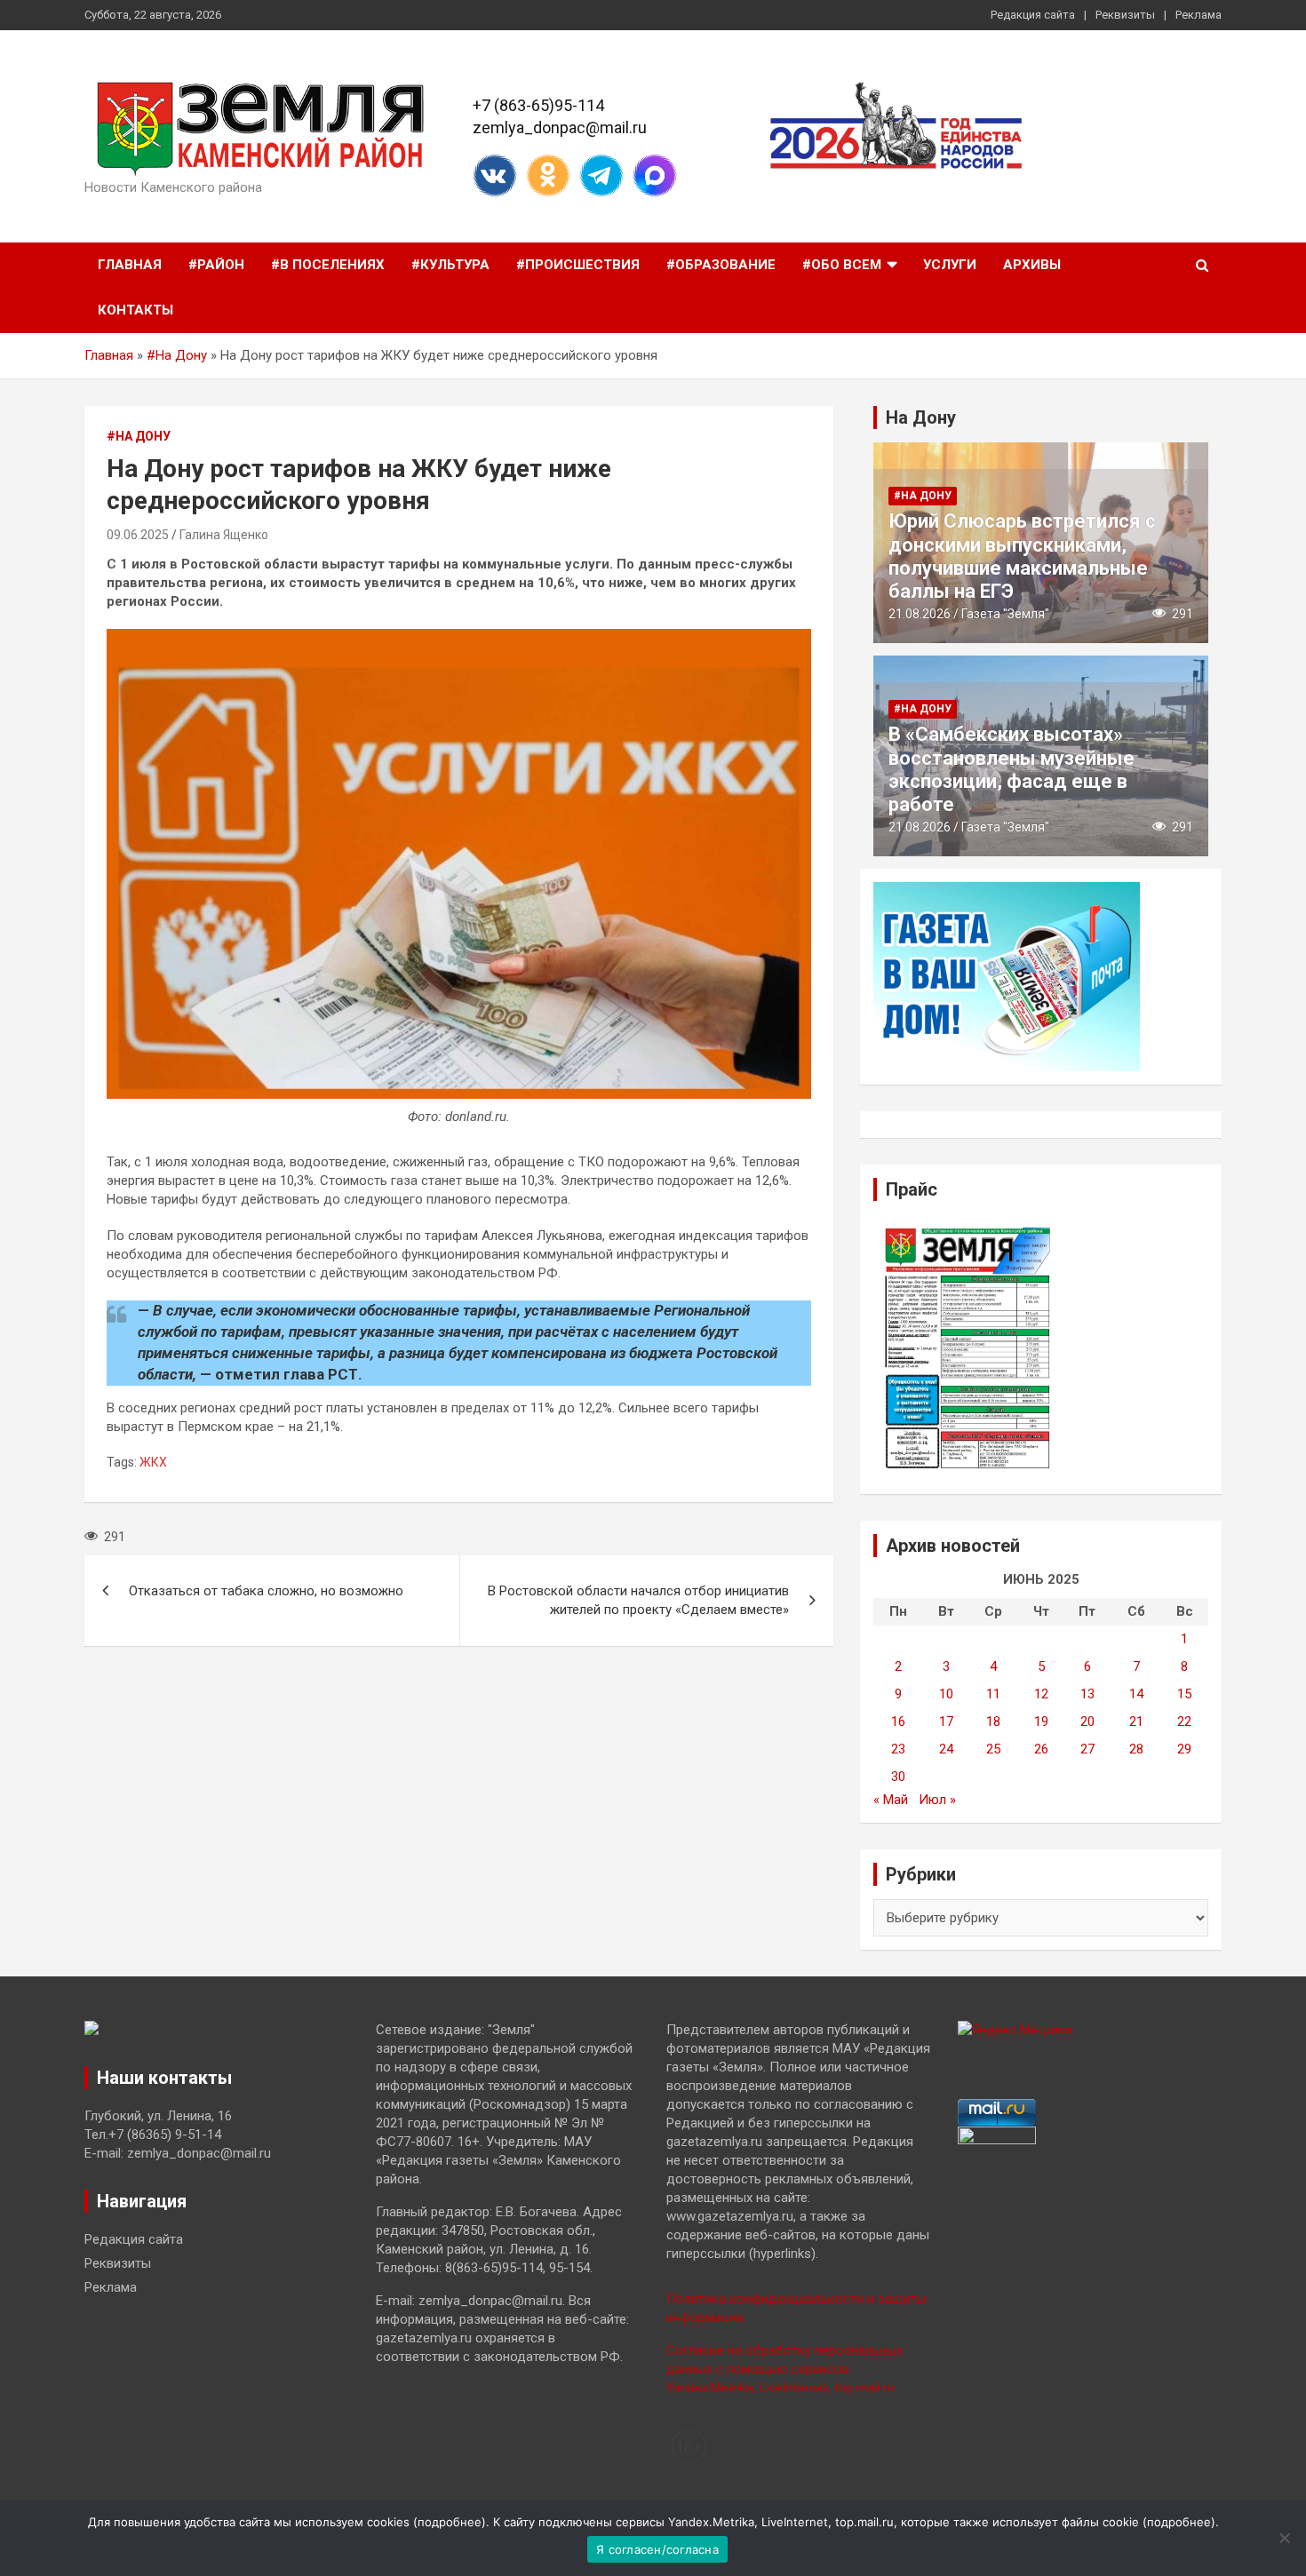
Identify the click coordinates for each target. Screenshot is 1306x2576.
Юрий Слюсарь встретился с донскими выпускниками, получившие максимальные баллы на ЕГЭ (1022, 556)
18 (993, 1721)
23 (898, 1749)
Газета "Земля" (1005, 614)
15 (1184, 1694)
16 (898, 1721)
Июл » (937, 1800)
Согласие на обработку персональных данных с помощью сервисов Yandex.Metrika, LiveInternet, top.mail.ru (784, 2369)
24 (946, 1749)
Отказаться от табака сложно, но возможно (266, 1591)
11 (993, 1694)
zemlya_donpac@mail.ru (560, 127)
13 (1087, 1694)
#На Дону (177, 355)
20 (1087, 1721)
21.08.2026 (920, 614)
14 (1136, 1694)
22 (1184, 1721)
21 (1136, 1721)
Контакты (135, 310)
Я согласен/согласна (657, 2549)
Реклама (1198, 15)
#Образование (721, 265)
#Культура (450, 265)
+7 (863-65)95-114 (538, 105)
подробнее (450, 2522)
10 (946, 1694)
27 (1087, 1749)
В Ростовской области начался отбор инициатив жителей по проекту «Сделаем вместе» (638, 1600)
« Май (891, 1800)
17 (946, 1721)
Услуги (950, 265)
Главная (130, 265)
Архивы (1032, 265)
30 (898, 1777)
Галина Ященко (224, 535)
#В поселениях (328, 265)
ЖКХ (153, 1462)
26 (1041, 1749)
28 (1136, 1749)
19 (1041, 1721)
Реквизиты (1125, 15)
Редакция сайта (1033, 15)
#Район (216, 265)
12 (1041, 1694)
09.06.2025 (138, 535)
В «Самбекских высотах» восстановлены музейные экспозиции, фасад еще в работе (1011, 769)
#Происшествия (578, 265)
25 (993, 1749)
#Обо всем (842, 265)
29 (1184, 1749)
